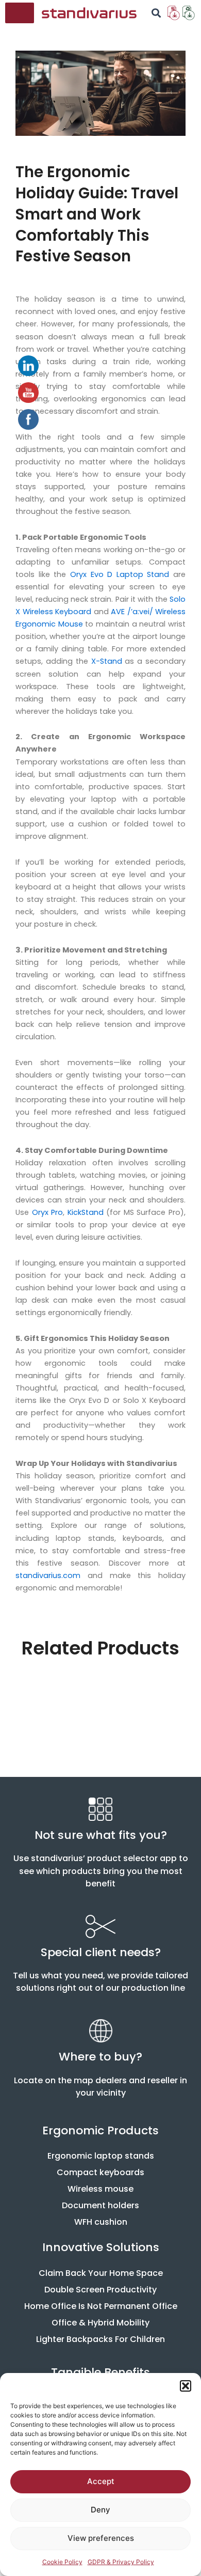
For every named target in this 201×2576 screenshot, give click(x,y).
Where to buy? (100, 2057)
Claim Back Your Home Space (101, 2273)
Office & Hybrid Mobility (100, 2323)
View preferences (101, 2538)
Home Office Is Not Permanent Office (101, 2306)
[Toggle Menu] (21, 13)
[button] (186, 2386)
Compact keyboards (100, 2172)
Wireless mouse (100, 2189)
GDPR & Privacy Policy (121, 2562)
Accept (101, 2481)
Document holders (100, 2205)
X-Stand (107, 661)
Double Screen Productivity (100, 2290)
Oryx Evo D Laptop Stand (120, 574)
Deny (100, 2510)
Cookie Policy (62, 2562)
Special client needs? (101, 1952)
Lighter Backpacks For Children (100, 2339)
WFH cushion (101, 2222)
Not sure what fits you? (101, 1835)
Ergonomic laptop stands (101, 2156)
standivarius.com (48, 1575)
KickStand (86, 1212)
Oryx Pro (48, 1212)
